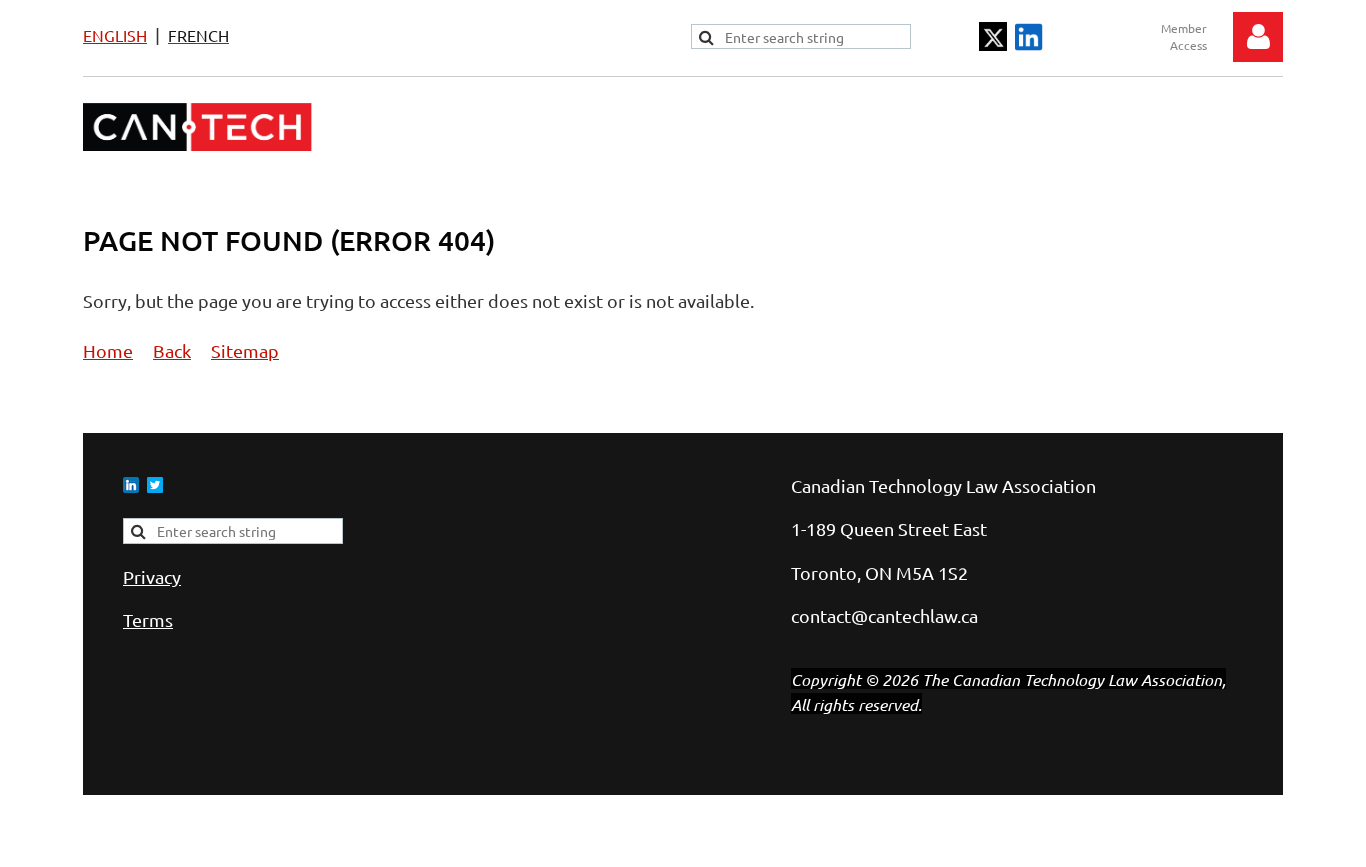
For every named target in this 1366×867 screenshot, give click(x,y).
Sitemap (245, 350)
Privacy (152, 576)
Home (108, 350)
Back (172, 350)
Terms (148, 619)
